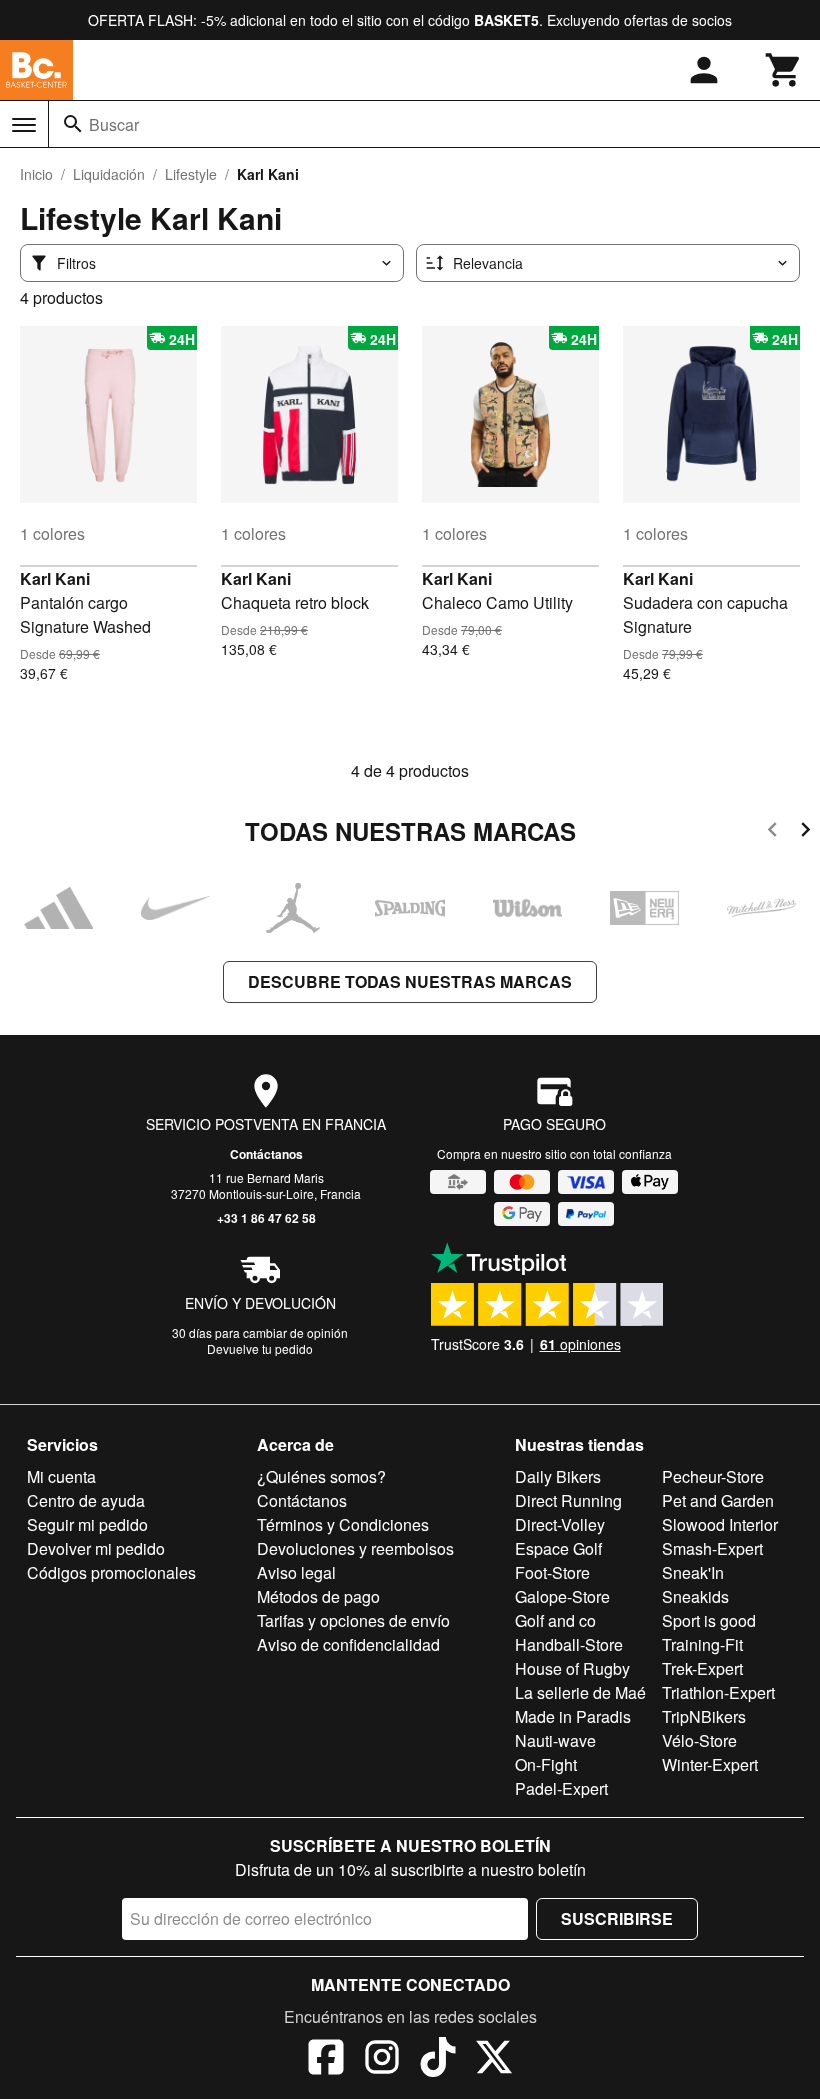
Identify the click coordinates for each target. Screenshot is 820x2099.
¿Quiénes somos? (321, 1476)
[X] (494, 2060)
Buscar (114, 124)
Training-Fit (702, 1644)
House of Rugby (572, 1668)
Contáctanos (266, 1154)
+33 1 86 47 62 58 (266, 1218)
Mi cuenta (61, 1476)
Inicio (36, 174)
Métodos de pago (318, 1596)
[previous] (772, 832)
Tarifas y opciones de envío (353, 1620)
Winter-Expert (710, 1764)
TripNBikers (704, 1716)
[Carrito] (784, 70)
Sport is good (709, 1620)
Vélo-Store (699, 1740)
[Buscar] (73, 124)
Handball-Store (569, 1644)
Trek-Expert (702, 1668)
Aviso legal (296, 1572)
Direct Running (568, 1500)
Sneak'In (693, 1572)
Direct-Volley (560, 1524)
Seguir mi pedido (87, 1524)
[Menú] (24, 125)
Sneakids (695, 1596)
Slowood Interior (720, 1524)
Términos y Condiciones (343, 1524)
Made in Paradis (573, 1716)
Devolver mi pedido (96, 1548)
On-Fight (546, 1764)
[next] (805, 832)
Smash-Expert (712, 1548)
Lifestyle (191, 174)
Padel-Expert (561, 1788)
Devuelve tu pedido (260, 1348)
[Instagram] (382, 2060)
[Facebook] (326, 2060)
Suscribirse (617, 1918)
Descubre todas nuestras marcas (410, 981)
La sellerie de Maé (580, 1692)
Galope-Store (562, 1596)
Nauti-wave (555, 1740)
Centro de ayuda (86, 1500)
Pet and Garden (718, 1500)
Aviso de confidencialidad (348, 1644)
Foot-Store (552, 1572)
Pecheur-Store (713, 1476)
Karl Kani (55, 578)
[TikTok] (438, 2060)
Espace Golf (558, 1548)
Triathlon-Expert (718, 1692)
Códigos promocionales (111, 1572)
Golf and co (555, 1620)
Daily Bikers (558, 1476)
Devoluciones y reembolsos (355, 1548)
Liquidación (109, 174)
